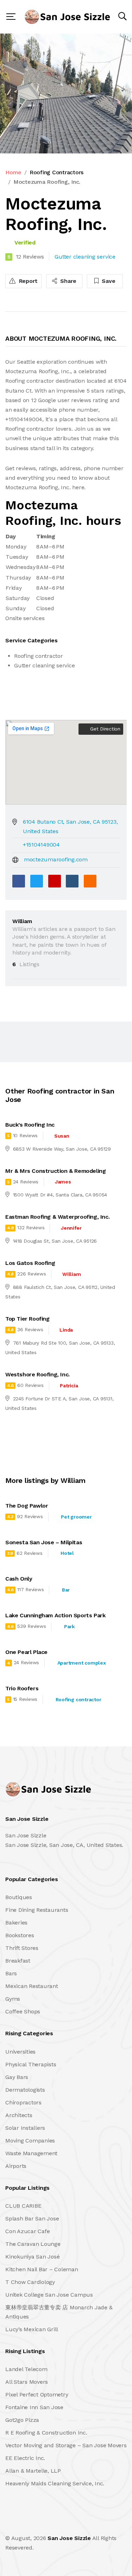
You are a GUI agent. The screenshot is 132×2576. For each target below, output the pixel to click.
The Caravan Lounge (33, 2244)
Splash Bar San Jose (32, 2219)
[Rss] (68, 2523)
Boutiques (19, 1897)
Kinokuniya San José (32, 2257)
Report (27, 281)
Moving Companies (30, 2141)
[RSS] (90, 881)
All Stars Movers (27, 2382)
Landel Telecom (26, 2369)
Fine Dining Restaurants (37, 1910)
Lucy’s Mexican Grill (32, 2329)
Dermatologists (25, 2090)
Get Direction (104, 729)
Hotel (67, 1553)
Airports (16, 2166)
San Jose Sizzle (69, 2538)
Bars (11, 1973)
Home (13, 172)
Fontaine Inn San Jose (34, 2407)
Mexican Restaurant (32, 1986)
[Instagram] (52, 2523)
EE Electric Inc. (25, 2458)
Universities (20, 2052)
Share (68, 281)
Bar (66, 1590)
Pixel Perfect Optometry (37, 2395)
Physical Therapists (31, 2064)
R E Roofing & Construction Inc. (46, 2433)
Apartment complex (82, 1663)
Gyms (13, 1999)
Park (69, 1626)
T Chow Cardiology (30, 2282)
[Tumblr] (72, 881)
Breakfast (18, 1961)
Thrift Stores (22, 1948)
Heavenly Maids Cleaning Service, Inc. (55, 2483)
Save (108, 281)
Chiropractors (23, 2102)
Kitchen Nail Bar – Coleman (42, 2269)
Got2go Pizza (22, 2420)
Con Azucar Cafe (27, 2231)
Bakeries (16, 1923)
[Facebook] (19, 881)
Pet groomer (76, 1517)
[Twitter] (37, 881)
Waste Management (31, 2153)
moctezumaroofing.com (56, 859)
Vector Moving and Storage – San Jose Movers (66, 2445)
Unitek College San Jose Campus (49, 2295)
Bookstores (20, 1935)
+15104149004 (41, 845)
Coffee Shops (23, 2011)
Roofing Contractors (56, 172)
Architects (19, 2115)
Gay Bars (17, 2077)
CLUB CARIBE (23, 2206)
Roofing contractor (78, 1699)
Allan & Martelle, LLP (33, 2471)
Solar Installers (25, 2128)
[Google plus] (55, 881)
